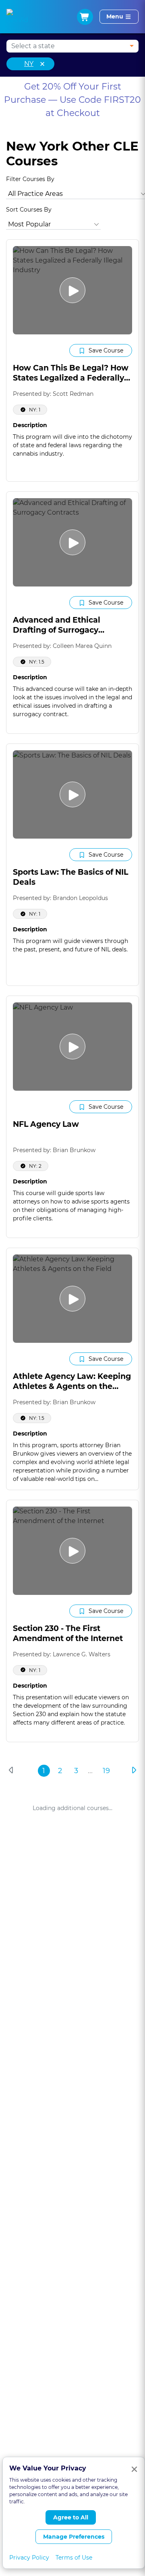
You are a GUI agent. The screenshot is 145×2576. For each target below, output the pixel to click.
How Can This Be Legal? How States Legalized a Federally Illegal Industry (71, 378)
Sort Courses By (29, 210)
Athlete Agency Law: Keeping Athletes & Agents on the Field (72, 1386)
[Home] (17, 17)
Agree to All (71, 2517)
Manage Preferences (74, 2537)
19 (106, 1771)
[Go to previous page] (12, 1770)
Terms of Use (74, 2558)
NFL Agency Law (46, 1124)
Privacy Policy (29, 2558)
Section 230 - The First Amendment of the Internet (68, 1633)
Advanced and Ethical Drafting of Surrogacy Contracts (57, 630)
